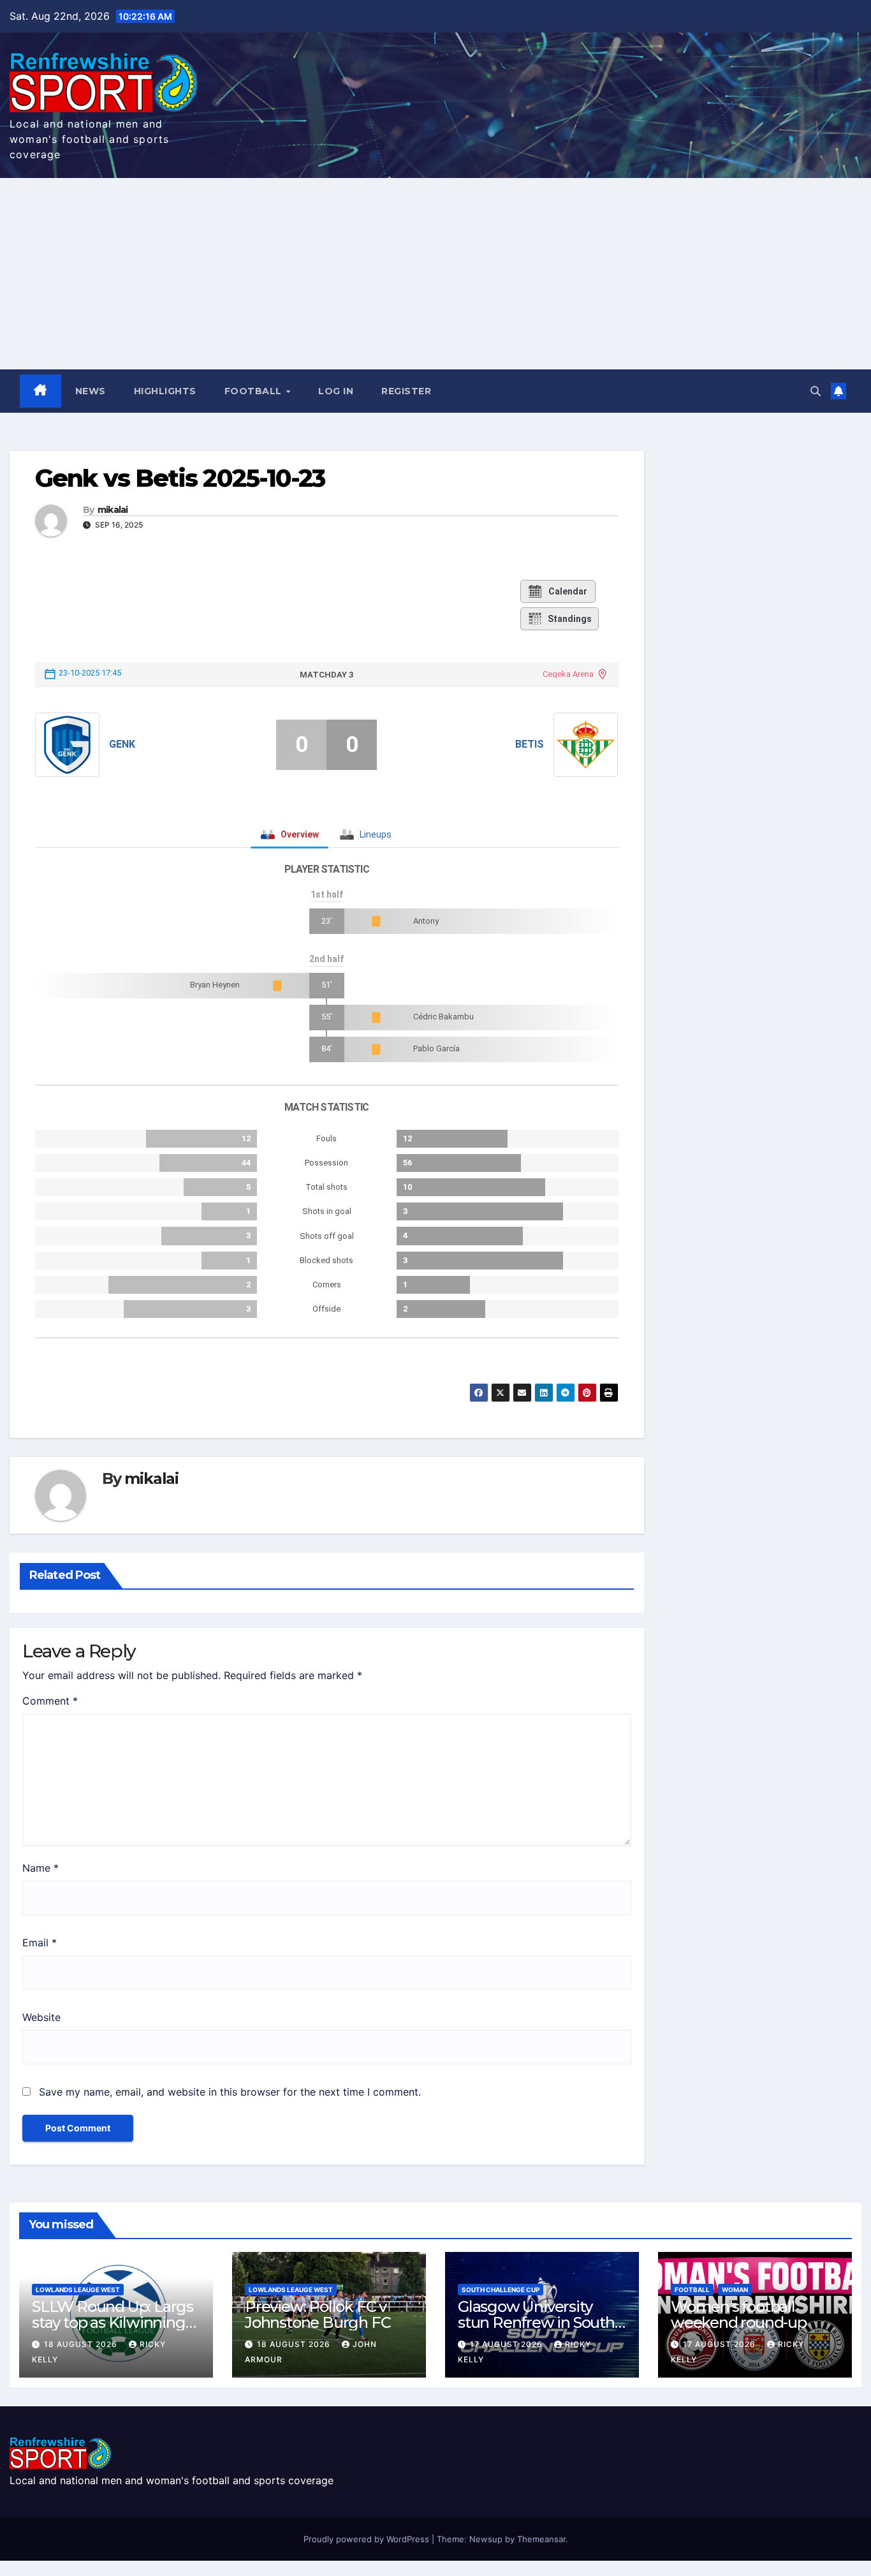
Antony (426, 921)
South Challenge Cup (501, 2290)
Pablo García (436, 1048)
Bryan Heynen (215, 985)
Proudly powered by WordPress (368, 2539)
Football (255, 391)
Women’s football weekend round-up (739, 2314)
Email (40, 1943)
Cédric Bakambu (443, 1017)
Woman (735, 2290)
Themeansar (541, 2539)
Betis (530, 744)
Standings (570, 619)
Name (40, 1868)
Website (41, 2017)
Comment (50, 1701)
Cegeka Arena (568, 674)
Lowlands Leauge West (78, 2290)
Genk (122, 744)
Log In (336, 391)
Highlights (165, 391)
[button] (816, 391)
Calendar (568, 591)
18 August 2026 (82, 2344)
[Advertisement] (435, 274)
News (91, 391)
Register (406, 391)
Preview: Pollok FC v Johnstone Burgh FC (318, 2314)
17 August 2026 (508, 2344)
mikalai (113, 510)
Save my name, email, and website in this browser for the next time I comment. (230, 2092)
